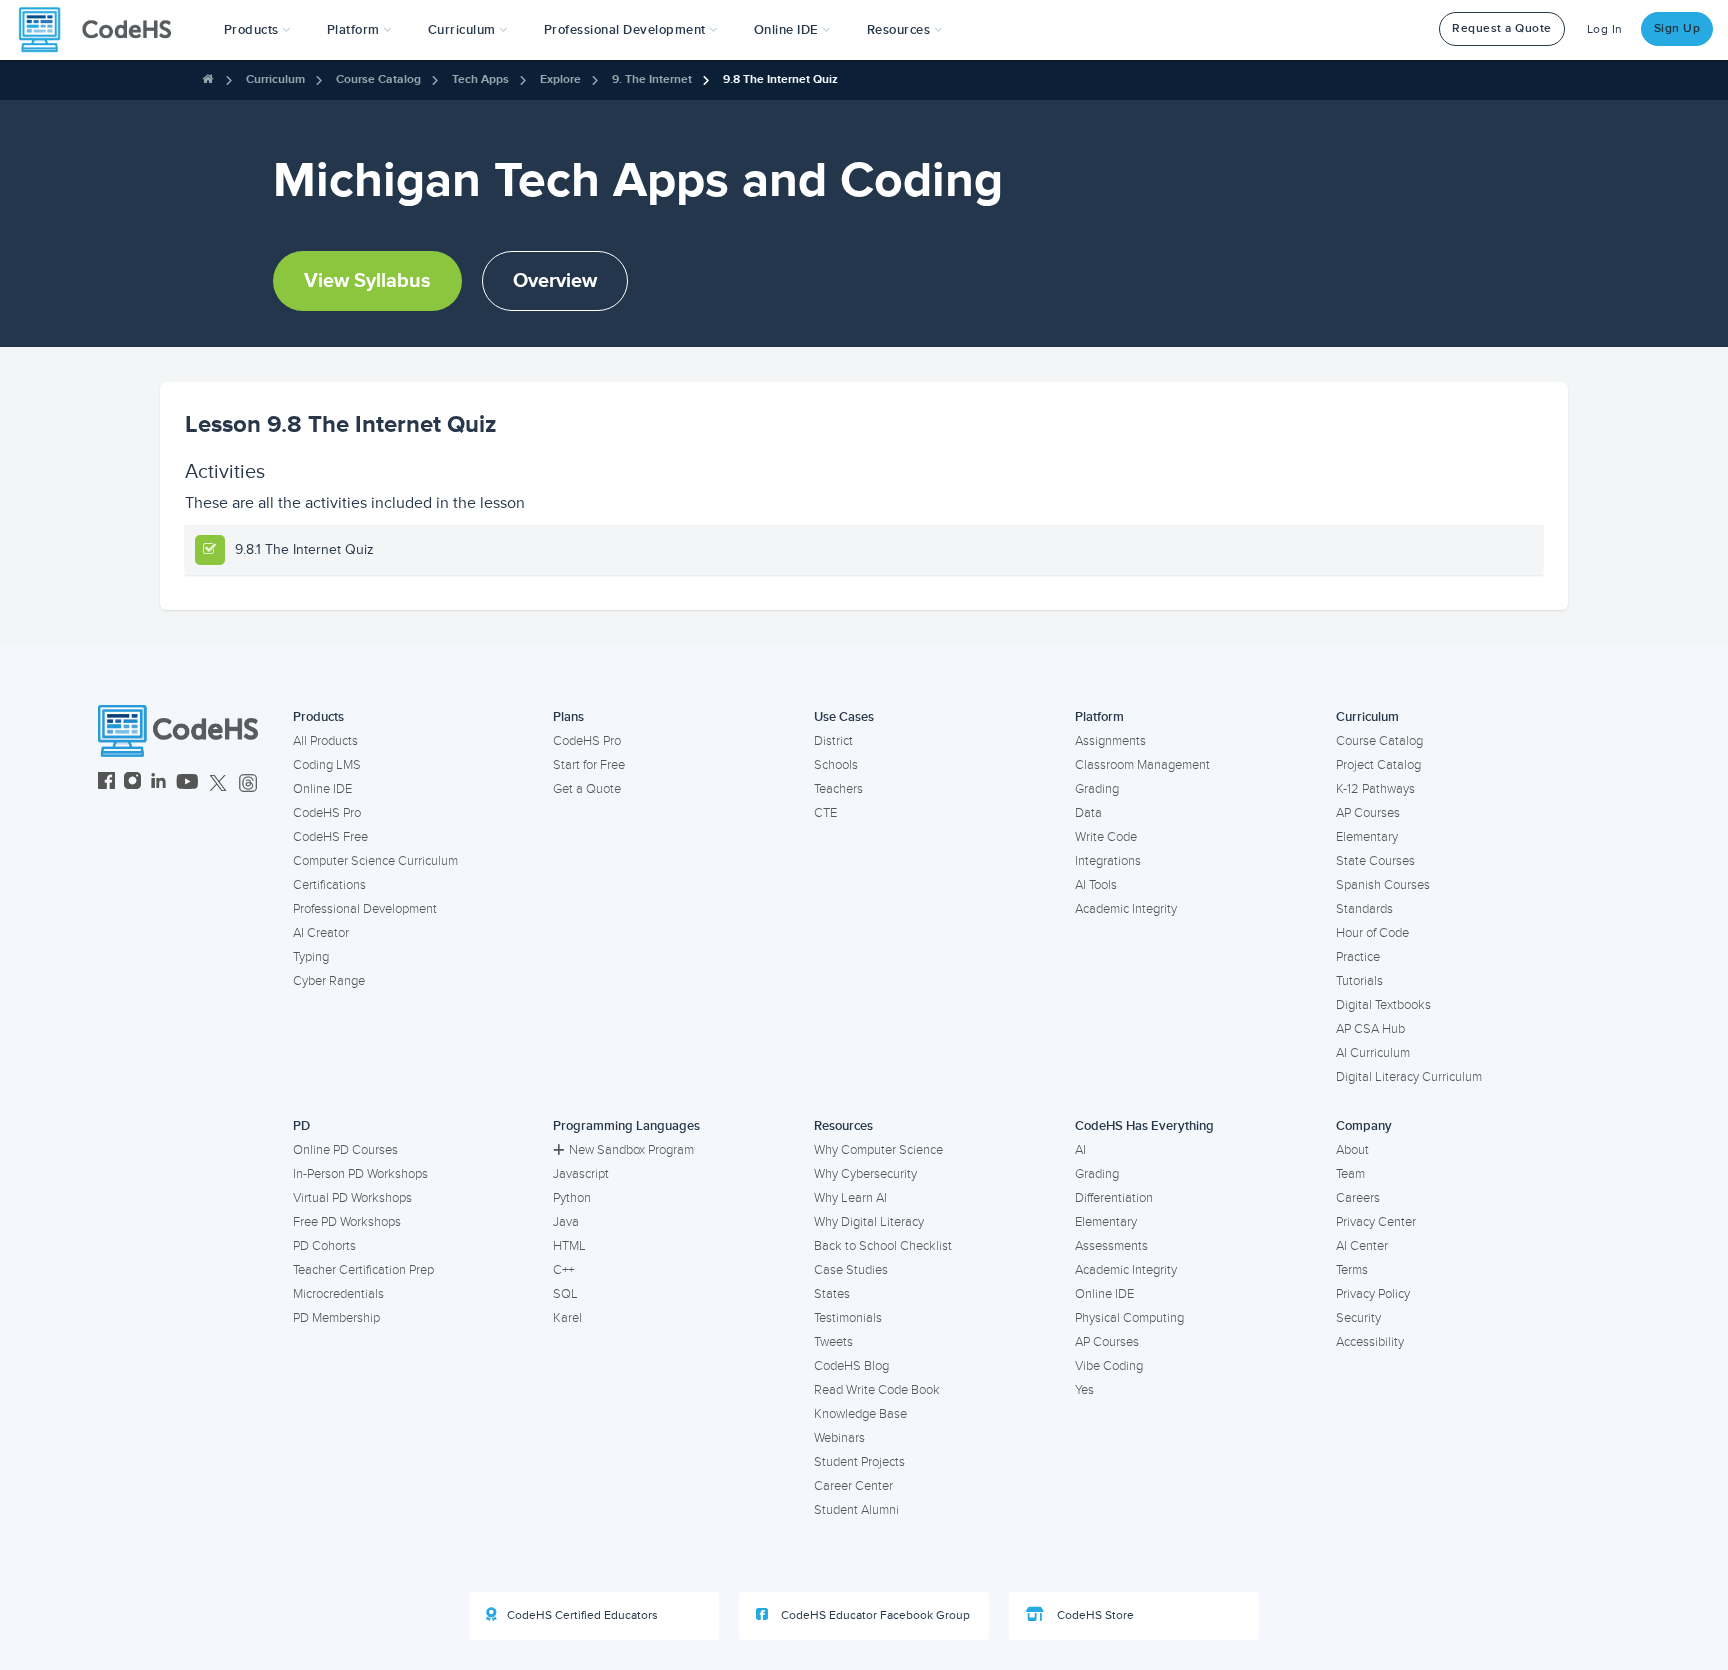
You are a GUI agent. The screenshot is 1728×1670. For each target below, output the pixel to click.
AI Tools (1096, 885)
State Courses (1375, 861)
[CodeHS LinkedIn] (158, 783)
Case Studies (851, 1270)
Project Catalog (1378, 765)
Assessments (1111, 1246)
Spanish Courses (1383, 885)
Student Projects (859, 1462)
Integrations (1108, 861)
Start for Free (589, 765)
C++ (563, 1270)
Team (1350, 1174)
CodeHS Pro (327, 813)
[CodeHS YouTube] (187, 783)
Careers (1358, 1198)
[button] (257, 30)
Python (572, 1198)
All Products (325, 741)
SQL (565, 1294)
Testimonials (848, 1318)
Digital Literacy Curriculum (1409, 1077)
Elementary (1367, 837)
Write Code (1106, 837)
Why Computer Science (878, 1150)
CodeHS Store (1094, 1615)
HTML (569, 1246)
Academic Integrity (1126, 909)
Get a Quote (587, 789)
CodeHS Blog (851, 1366)
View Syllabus (367, 281)
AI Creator (321, 933)
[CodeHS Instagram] (132, 783)
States (832, 1294)
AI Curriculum (1373, 1053)
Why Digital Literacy (869, 1222)
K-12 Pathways (1375, 789)
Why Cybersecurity (865, 1174)
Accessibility (1370, 1342)
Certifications (329, 885)
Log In (1605, 29)
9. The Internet (652, 79)
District (833, 741)
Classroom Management (1142, 765)
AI (1080, 1150)
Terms (1352, 1270)
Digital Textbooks (1383, 1005)
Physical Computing (1129, 1318)
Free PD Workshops (347, 1222)
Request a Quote (1502, 28)
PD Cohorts (324, 1246)
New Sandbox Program (631, 1150)
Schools (836, 765)
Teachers (838, 789)
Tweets (833, 1342)
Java (566, 1222)
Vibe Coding (1109, 1366)
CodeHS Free (330, 837)
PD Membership (336, 1318)
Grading (1097, 789)
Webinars (839, 1438)
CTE (825, 813)
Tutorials (1359, 981)
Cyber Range (329, 981)
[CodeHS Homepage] (103, 30)
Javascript (581, 1174)
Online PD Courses (345, 1150)
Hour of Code (1372, 933)
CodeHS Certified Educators (582, 1615)
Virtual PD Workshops (352, 1198)
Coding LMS (327, 765)
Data (1088, 813)
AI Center (1362, 1246)
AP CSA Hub (1370, 1029)
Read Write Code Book (877, 1390)
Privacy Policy (1373, 1294)
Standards (1364, 909)
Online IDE (322, 789)
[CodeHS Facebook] (106, 783)
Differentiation (1114, 1198)
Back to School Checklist (883, 1246)
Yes (1084, 1390)
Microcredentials (338, 1294)
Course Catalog (378, 79)
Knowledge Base (860, 1414)
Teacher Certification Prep (363, 1270)
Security (1358, 1318)
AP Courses (1368, 813)
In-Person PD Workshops (360, 1174)
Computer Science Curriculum (375, 861)
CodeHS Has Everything (1144, 1126)
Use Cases (844, 717)
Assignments (1110, 741)
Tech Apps (480, 79)
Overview (555, 281)
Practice (1358, 957)
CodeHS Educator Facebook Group (874, 1615)
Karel (567, 1318)
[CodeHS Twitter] (218, 783)
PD (301, 1126)
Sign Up (1677, 28)
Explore (560, 79)
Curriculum (275, 79)
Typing (311, 957)
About (1352, 1150)
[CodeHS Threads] (248, 783)
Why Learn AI (850, 1198)
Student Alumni (856, 1510)
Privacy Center (1376, 1222)
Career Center (853, 1486)
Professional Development (365, 909)
